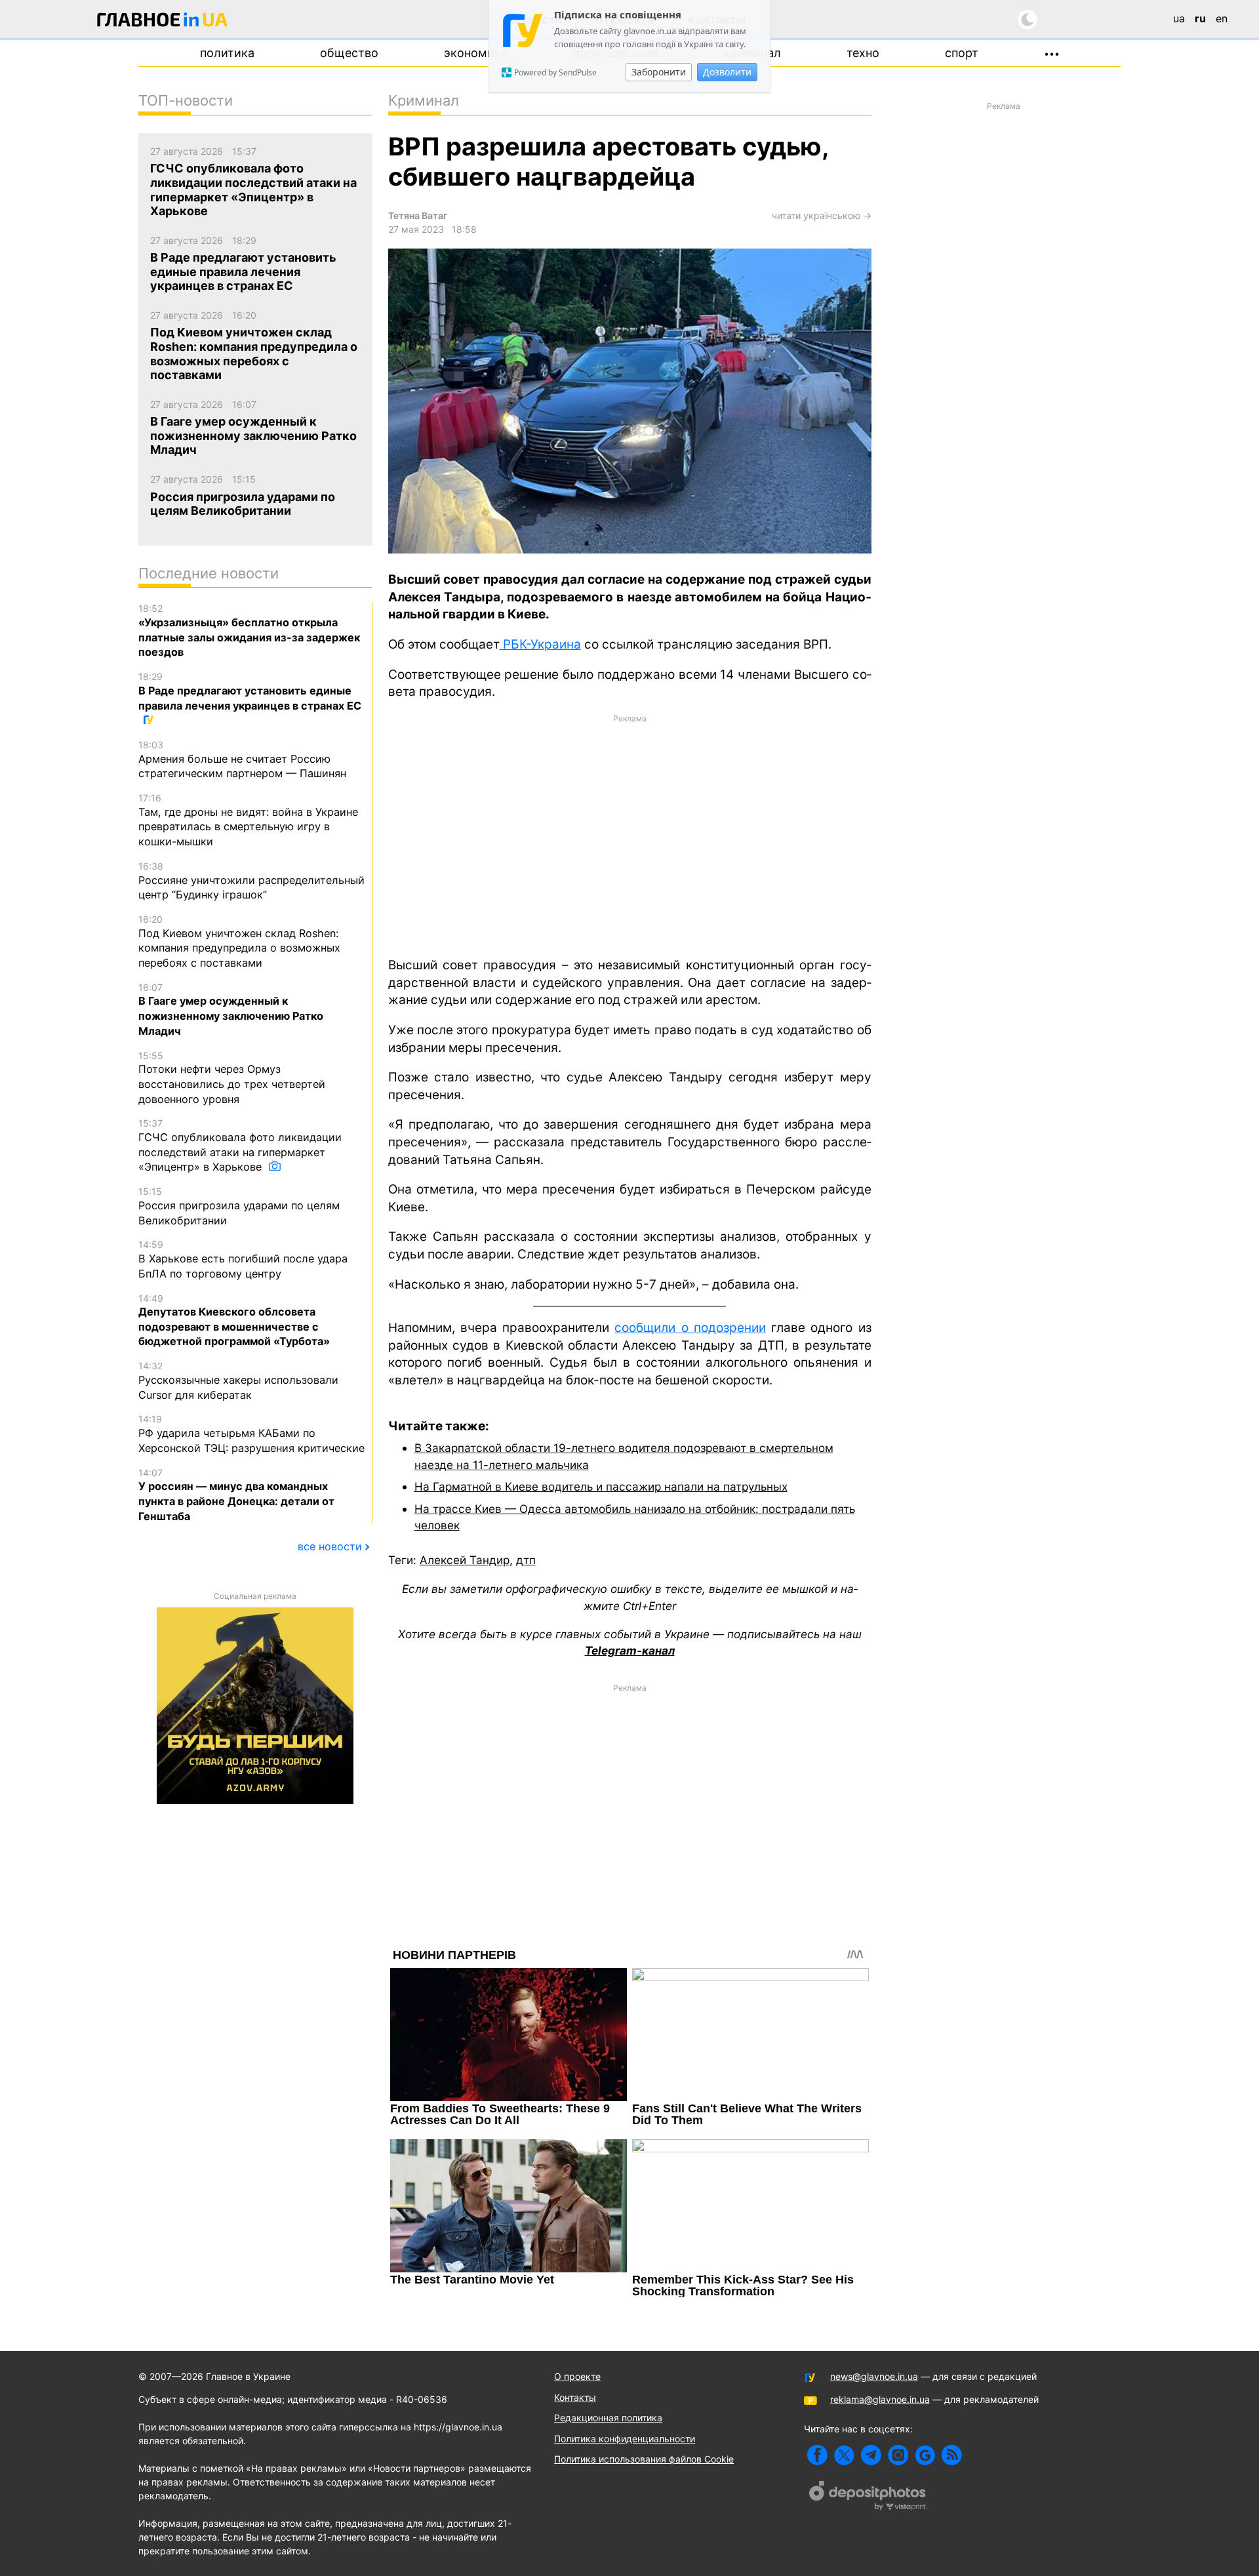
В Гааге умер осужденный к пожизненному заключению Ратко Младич (231, 1010)
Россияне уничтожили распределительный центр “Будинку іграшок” (251, 881)
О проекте (577, 2376)
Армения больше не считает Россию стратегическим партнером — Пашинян (242, 759)
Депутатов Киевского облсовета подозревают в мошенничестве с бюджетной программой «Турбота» (234, 1320)
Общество (349, 53)
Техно (863, 53)
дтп (526, 1560)
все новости (330, 1546)
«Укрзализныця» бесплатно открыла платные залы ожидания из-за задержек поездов (249, 631)
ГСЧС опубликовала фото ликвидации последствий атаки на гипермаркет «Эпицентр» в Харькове (240, 1145)
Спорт (962, 53)
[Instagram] (898, 2455)
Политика (227, 53)
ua (1179, 18)
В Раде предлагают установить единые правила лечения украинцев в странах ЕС (250, 691)
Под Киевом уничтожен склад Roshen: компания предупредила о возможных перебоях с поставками (239, 941)
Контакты (575, 2397)
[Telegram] (871, 2455)
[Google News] (925, 2455)
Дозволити (727, 72)
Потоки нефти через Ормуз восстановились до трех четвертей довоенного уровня (232, 1078)
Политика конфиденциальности (625, 2439)
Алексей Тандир (465, 1560)
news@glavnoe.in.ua (874, 2376)
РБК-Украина (540, 644)
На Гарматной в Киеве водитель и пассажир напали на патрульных (601, 1486)
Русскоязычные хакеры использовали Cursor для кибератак (238, 1380)
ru (1200, 18)
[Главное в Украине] (163, 22)
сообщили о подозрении (690, 1328)
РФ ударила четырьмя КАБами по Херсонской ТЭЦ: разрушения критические (251, 1434)
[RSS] (952, 2455)
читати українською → (822, 215)
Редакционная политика (608, 2418)
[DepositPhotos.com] (868, 2497)
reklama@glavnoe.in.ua (880, 2399)
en (1222, 18)
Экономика (476, 53)
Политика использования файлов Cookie (644, 2459)
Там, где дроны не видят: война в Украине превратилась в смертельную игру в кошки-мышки (248, 820)
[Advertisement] (630, 835)
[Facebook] (817, 2455)
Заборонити (659, 72)
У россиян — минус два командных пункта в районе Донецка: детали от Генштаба (236, 1495)
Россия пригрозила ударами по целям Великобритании (239, 1206)
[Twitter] (844, 2455)
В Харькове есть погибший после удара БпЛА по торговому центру (243, 1259)
